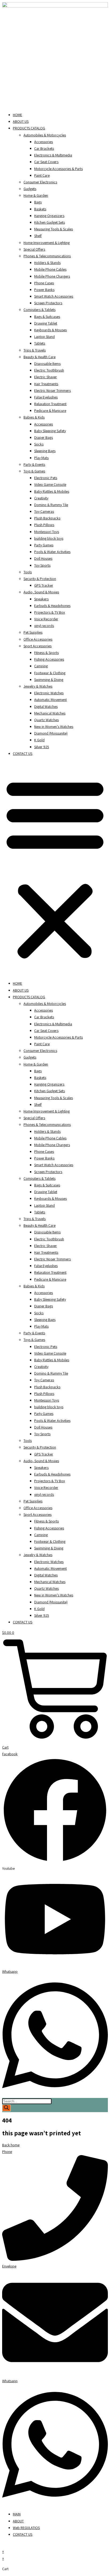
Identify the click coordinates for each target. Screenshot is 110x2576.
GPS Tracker (44, 585)
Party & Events (34, 464)
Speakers (41, 599)
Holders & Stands (47, 263)
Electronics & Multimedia (53, 155)
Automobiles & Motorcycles (45, 135)
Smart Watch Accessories (54, 296)
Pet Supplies (33, 632)
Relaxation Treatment (50, 404)
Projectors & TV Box (50, 612)
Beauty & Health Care (40, 357)
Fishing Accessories (49, 659)
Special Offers (34, 249)
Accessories (44, 142)
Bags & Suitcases (47, 317)
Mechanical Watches (50, 713)
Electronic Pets (46, 478)
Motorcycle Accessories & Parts (58, 169)
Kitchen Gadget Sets (50, 222)
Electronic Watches (49, 693)
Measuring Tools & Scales (54, 229)
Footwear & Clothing (50, 673)
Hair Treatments (46, 384)
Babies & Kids (34, 417)
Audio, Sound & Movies (41, 592)
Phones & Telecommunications (47, 256)
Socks (39, 444)
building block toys (49, 538)
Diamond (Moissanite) (51, 733)
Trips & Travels (35, 350)
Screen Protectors (48, 303)
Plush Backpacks (47, 518)
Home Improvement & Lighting (47, 243)
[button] (55, 869)
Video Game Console (50, 484)
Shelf (38, 236)
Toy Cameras (44, 511)
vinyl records (44, 626)
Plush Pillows (44, 525)
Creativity (41, 498)
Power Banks (44, 290)
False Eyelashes (46, 397)
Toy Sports (42, 565)
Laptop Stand (44, 337)
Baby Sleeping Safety (50, 431)
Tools (28, 572)
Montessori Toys (47, 532)
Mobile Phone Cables (50, 269)
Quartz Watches (46, 720)
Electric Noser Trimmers (52, 390)
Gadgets (30, 189)
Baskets (40, 209)
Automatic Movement (50, 700)
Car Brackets (44, 148)
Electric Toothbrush (49, 370)
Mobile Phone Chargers (52, 276)
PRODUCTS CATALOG (29, 128)
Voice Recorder (46, 619)
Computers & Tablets (40, 310)
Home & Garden (36, 195)
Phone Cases (44, 283)
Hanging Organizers (49, 216)
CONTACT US (23, 754)
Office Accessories (38, 639)
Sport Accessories (38, 646)
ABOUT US (21, 121)
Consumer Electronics (40, 182)
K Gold (39, 740)
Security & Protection (40, 579)
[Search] (6, 2108)
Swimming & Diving (49, 680)
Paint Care (42, 175)
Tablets (40, 343)
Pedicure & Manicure (50, 411)
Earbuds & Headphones (52, 606)
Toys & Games (34, 471)
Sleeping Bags (45, 451)
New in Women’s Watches (54, 727)
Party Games (44, 545)
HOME (17, 115)
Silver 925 (42, 747)
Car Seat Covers (46, 162)
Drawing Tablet (46, 323)
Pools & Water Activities (52, 552)
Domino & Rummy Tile (51, 505)
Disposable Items (47, 364)
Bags (38, 202)
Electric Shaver (46, 377)
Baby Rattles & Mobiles (52, 491)
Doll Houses (43, 558)
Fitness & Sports (46, 653)
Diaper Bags (44, 437)
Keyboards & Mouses (50, 330)
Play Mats (41, 458)
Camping (41, 666)
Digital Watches (46, 707)
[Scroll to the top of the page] (4, 2545)
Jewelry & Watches (38, 686)
